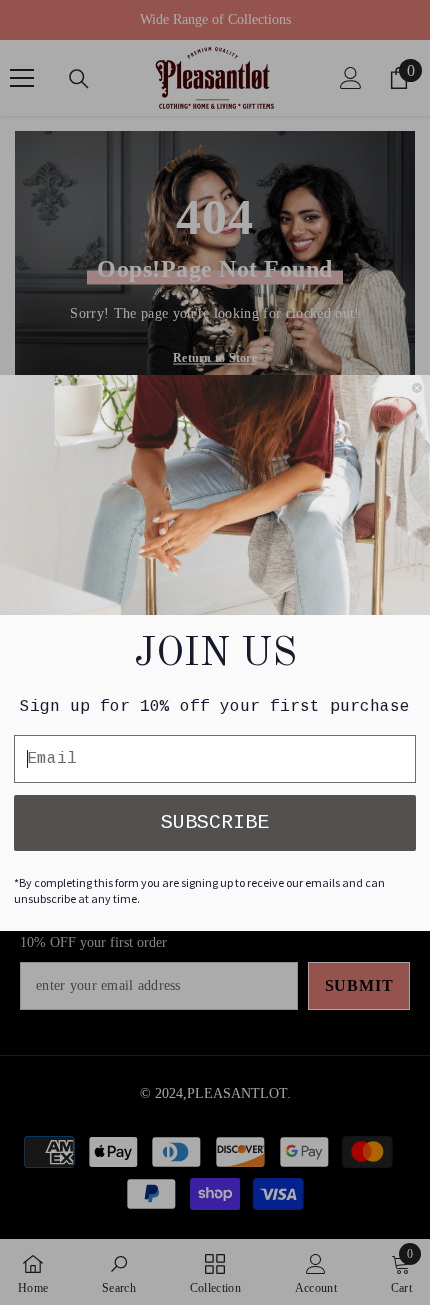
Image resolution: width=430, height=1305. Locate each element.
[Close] (417, 388)
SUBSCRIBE (215, 822)
